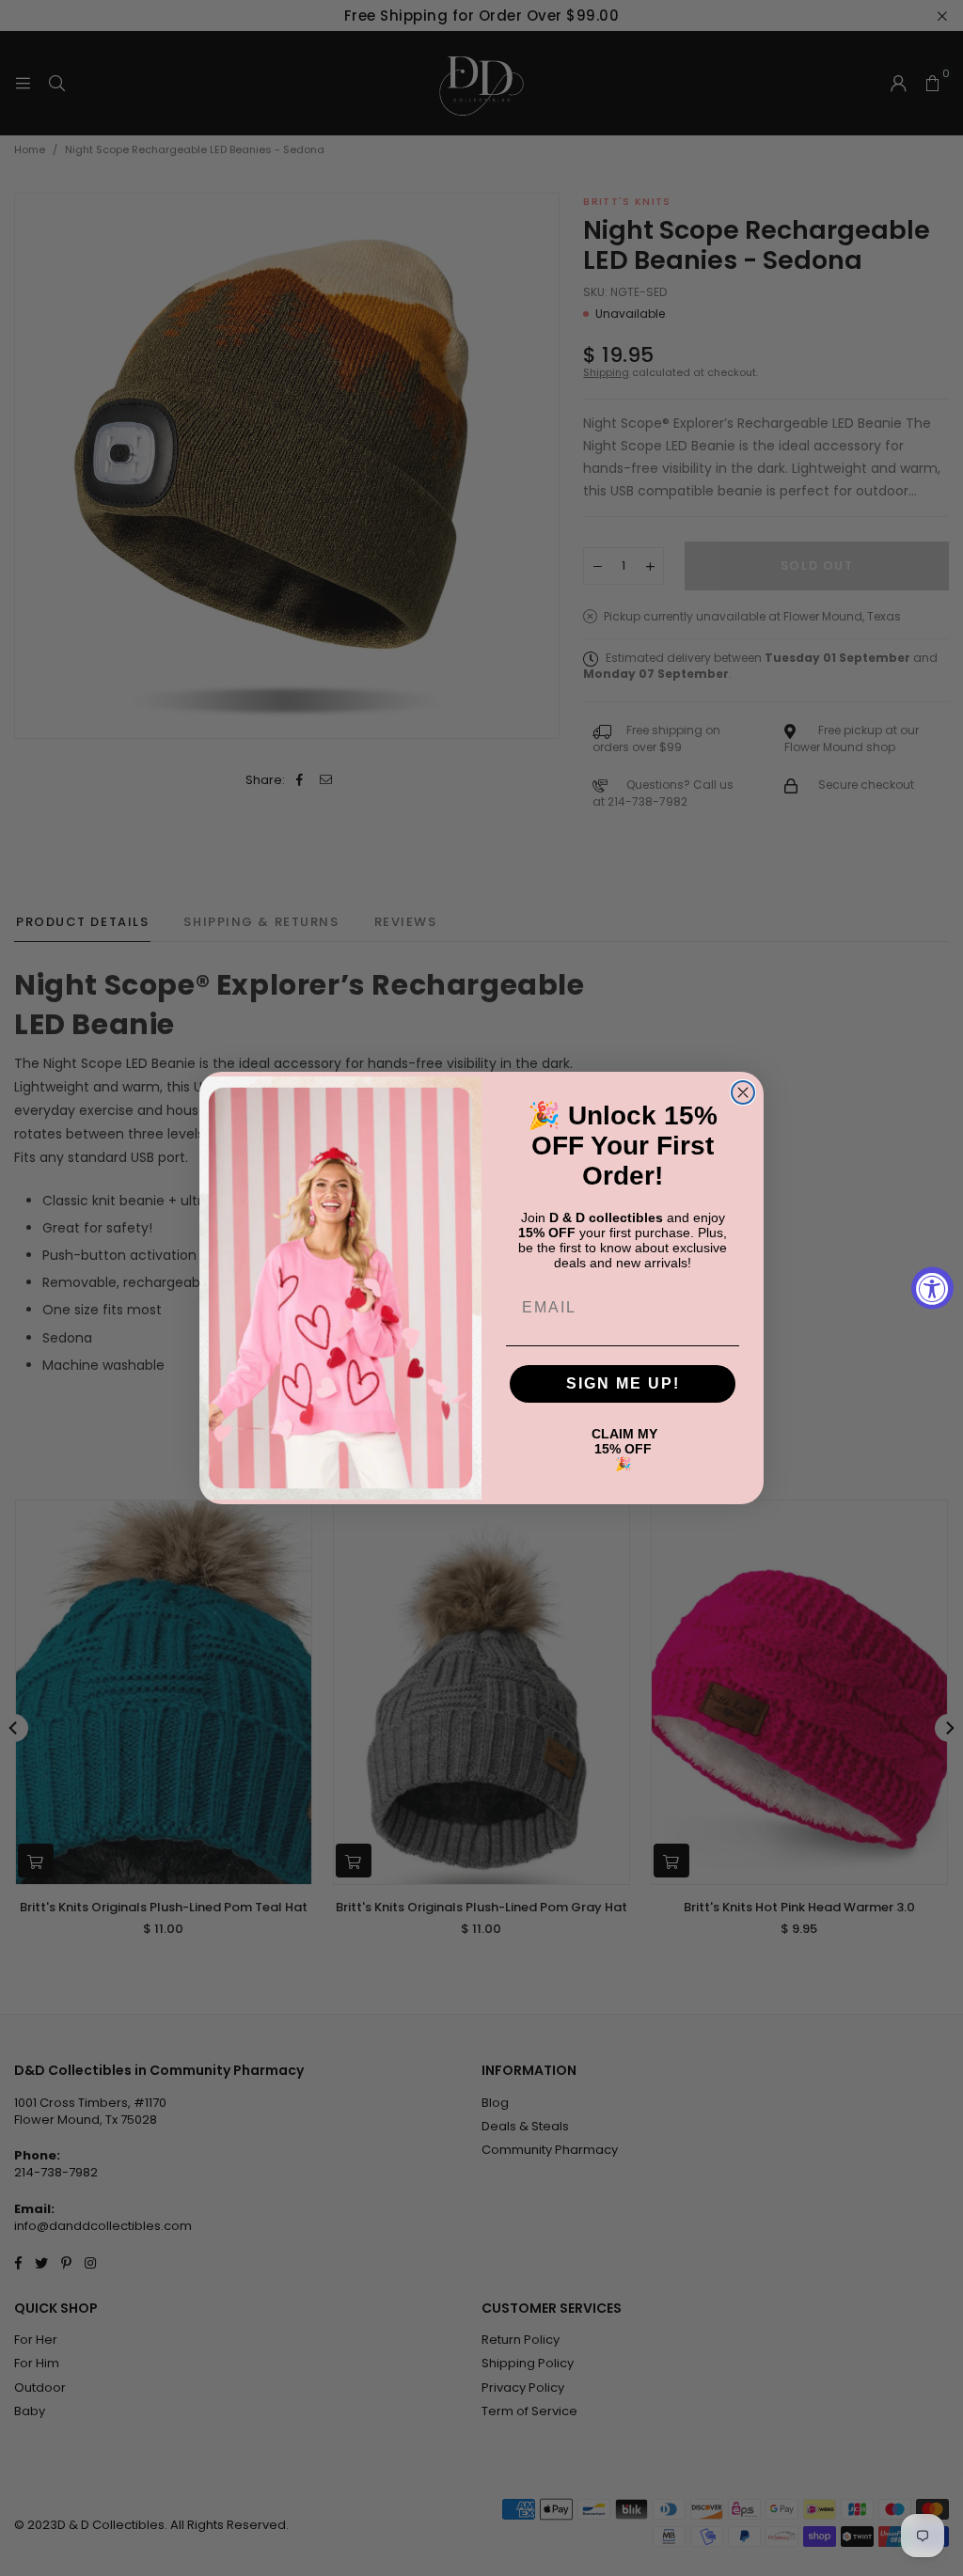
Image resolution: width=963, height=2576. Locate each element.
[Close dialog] (743, 1092)
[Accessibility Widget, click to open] (932, 1288)
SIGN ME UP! (623, 1383)
